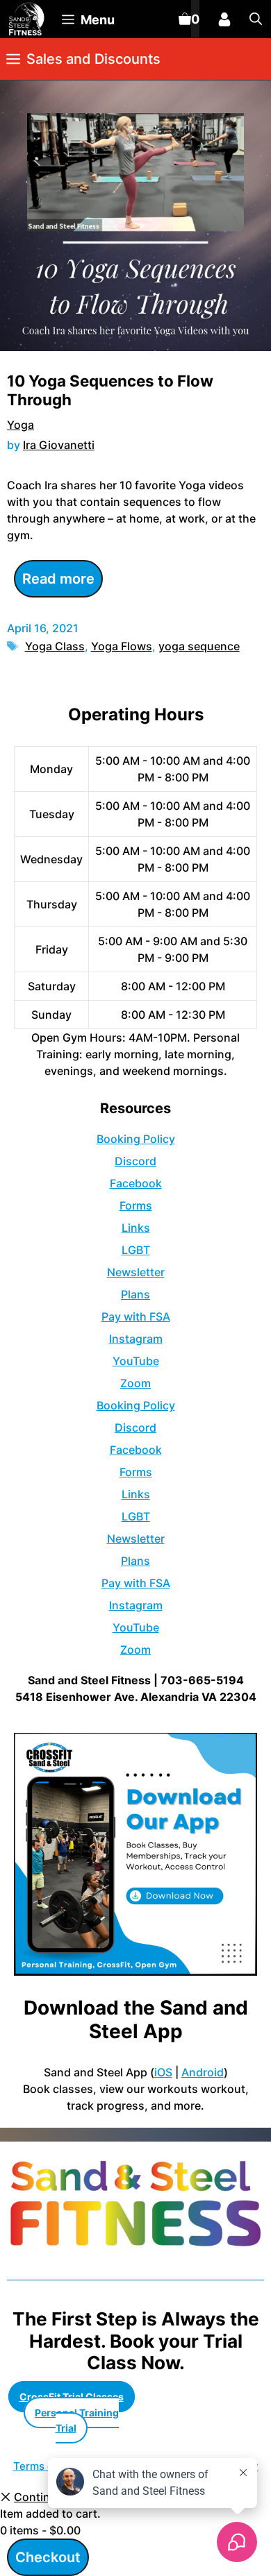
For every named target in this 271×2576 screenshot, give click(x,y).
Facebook (136, 1183)
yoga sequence (199, 646)
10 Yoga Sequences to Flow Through (110, 390)
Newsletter (136, 1272)
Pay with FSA (136, 1316)
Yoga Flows (122, 646)
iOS (163, 2072)
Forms (136, 1205)
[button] (256, 19)
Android (203, 2072)
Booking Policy (136, 1139)
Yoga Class (55, 646)
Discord (135, 1161)
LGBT (136, 1250)
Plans (135, 1294)
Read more (58, 579)
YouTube (136, 1361)
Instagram (136, 1339)
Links (136, 1228)
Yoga (20, 425)
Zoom (135, 1383)
